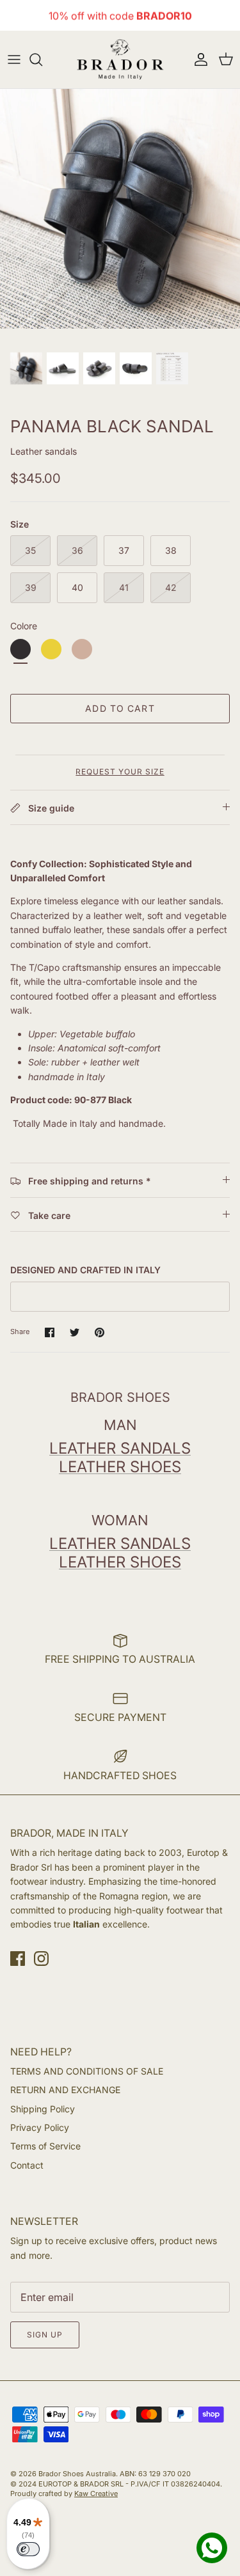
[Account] (198, 59)
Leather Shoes (120, 1467)
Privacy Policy (40, 2127)
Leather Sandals (120, 1448)
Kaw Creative (96, 2494)
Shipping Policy (43, 2109)
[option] (120, 209)
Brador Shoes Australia (77, 2474)
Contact (27, 2165)
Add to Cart (120, 708)
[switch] (28, 2549)
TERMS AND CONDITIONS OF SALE (87, 2071)
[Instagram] (41, 1959)
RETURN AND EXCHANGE (65, 2090)
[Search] (42, 59)
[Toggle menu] (14, 59)
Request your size (120, 772)
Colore (24, 626)
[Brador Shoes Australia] (120, 59)
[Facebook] (18, 1959)
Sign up (45, 2335)
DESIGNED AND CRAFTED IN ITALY (85, 1270)
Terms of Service (45, 2146)
